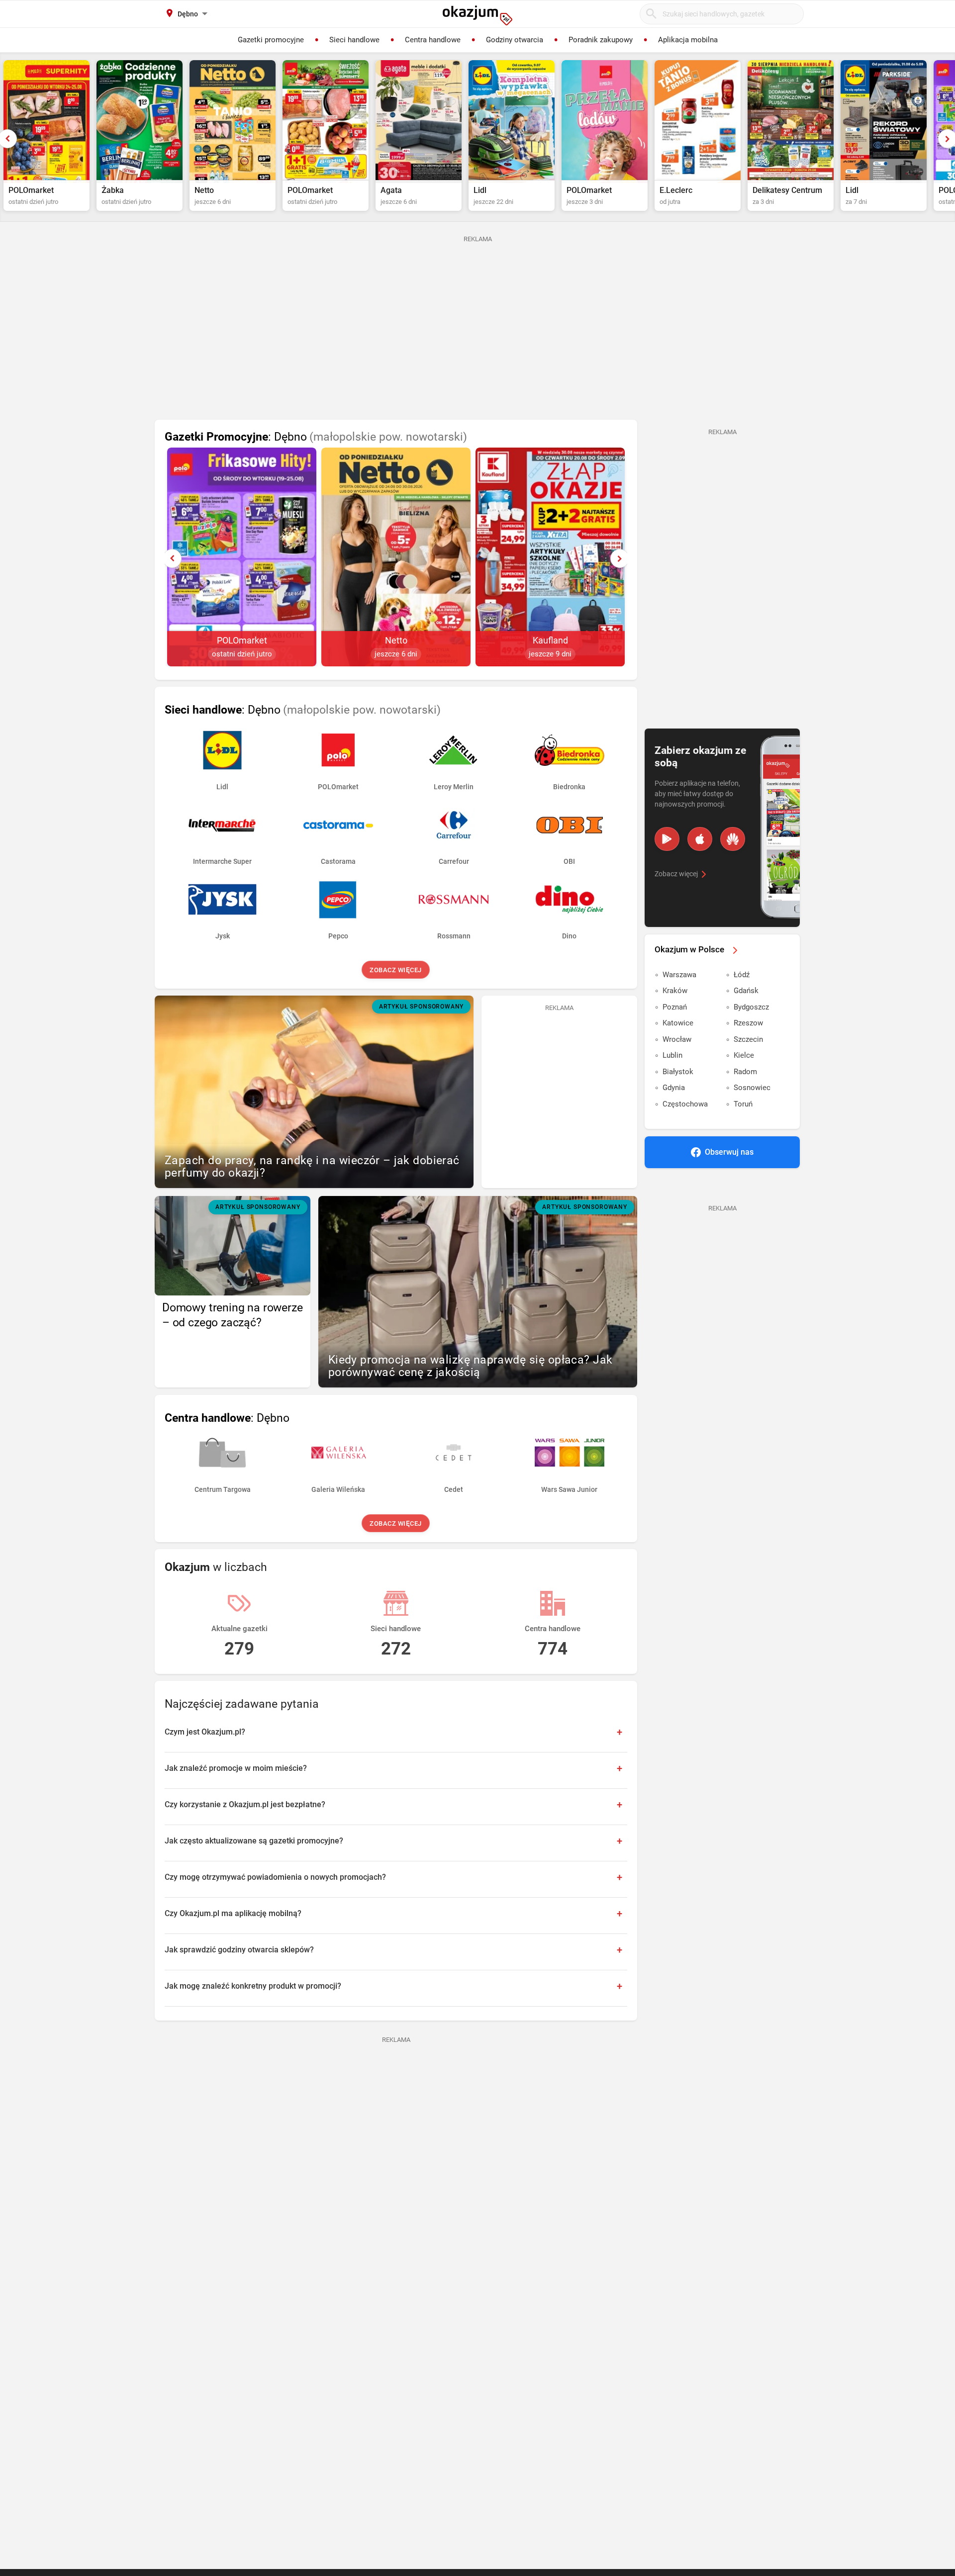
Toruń (743, 1104)
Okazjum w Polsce (689, 949)
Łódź (742, 975)
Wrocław (677, 1039)
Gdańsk (746, 991)
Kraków (675, 991)
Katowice (678, 1023)
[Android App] (667, 839)
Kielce (744, 1055)
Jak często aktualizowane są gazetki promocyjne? (254, 1841)
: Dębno (316, 437)
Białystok (678, 1072)
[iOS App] (700, 839)
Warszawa (679, 975)
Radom (745, 1072)
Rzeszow (748, 1023)
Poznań (675, 1007)
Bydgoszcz (751, 1007)
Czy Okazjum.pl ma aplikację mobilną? (233, 1913)
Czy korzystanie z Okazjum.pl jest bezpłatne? (245, 1804)
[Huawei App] (733, 839)
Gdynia (674, 1088)
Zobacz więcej (396, 970)
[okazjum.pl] (477, 15)
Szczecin (748, 1039)
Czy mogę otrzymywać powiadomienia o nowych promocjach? (275, 1877)
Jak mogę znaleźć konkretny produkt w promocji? (253, 1986)
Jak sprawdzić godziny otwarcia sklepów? (239, 1950)
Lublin (672, 1055)
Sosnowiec (752, 1088)
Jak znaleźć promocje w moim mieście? (236, 1768)
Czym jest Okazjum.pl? (205, 1732)
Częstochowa (685, 1104)
